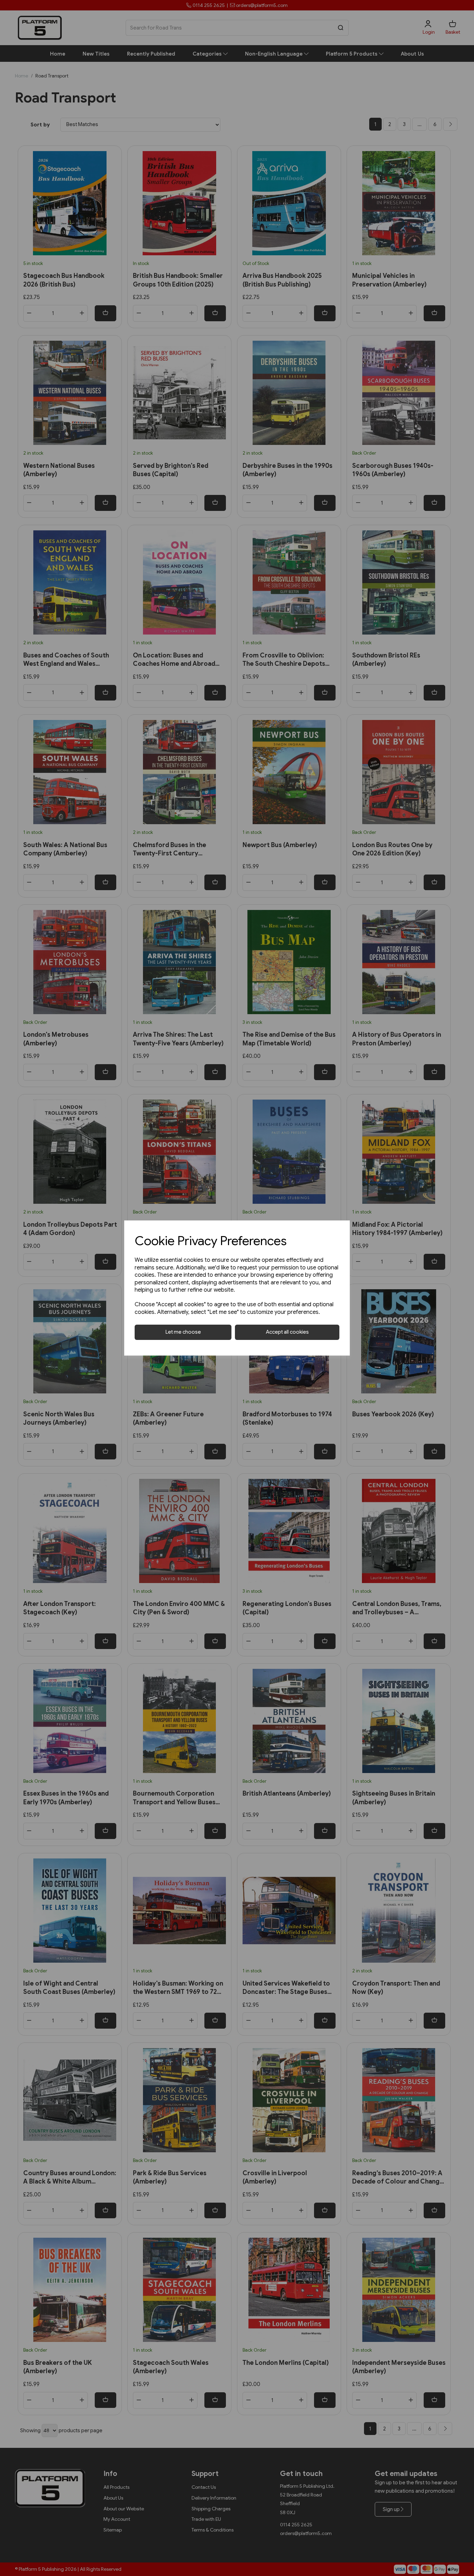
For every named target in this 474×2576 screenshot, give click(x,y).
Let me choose (183, 1332)
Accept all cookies (287, 1332)
